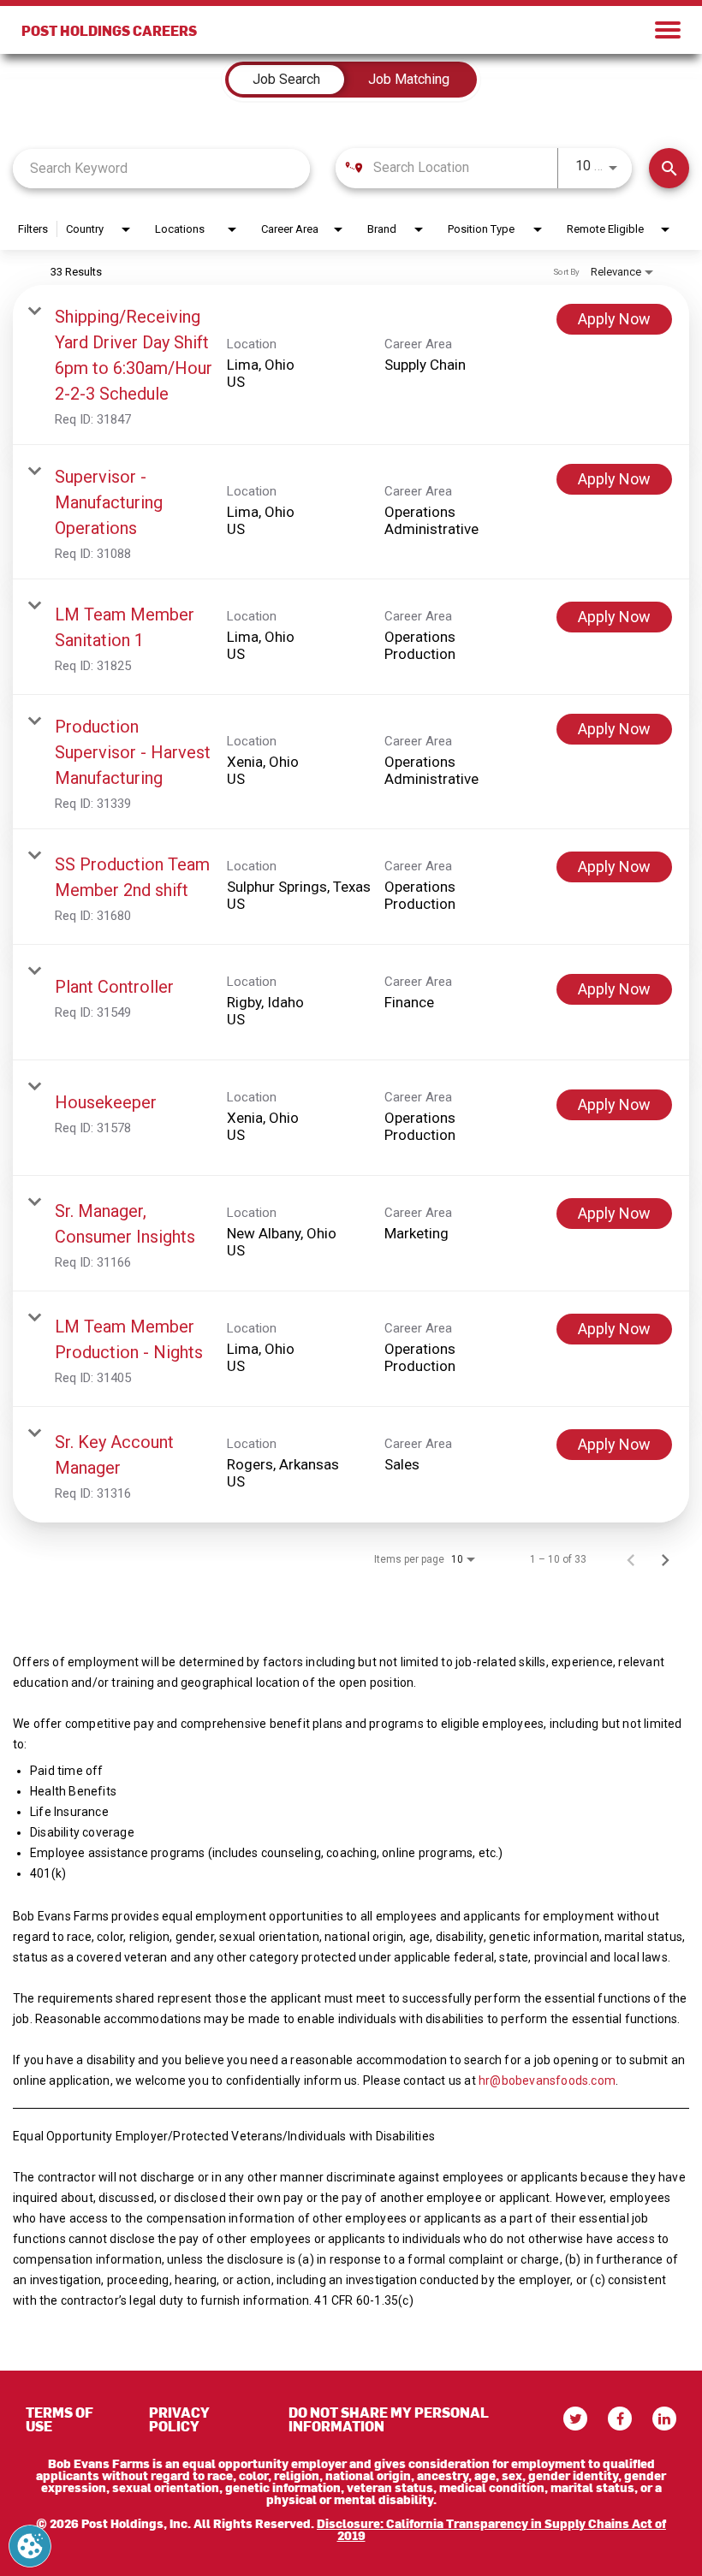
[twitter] (575, 2419)
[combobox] (161, 168)
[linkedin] (664, 2419)
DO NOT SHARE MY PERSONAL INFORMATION (389, 2419)
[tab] (286, 80)
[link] (351, 365)
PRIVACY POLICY (179, 2419)
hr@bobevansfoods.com (547, 2080)
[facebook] (620, 2419)
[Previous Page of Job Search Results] (631, 1559)
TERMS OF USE (59, 2419)
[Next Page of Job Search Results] (665, 1559)
